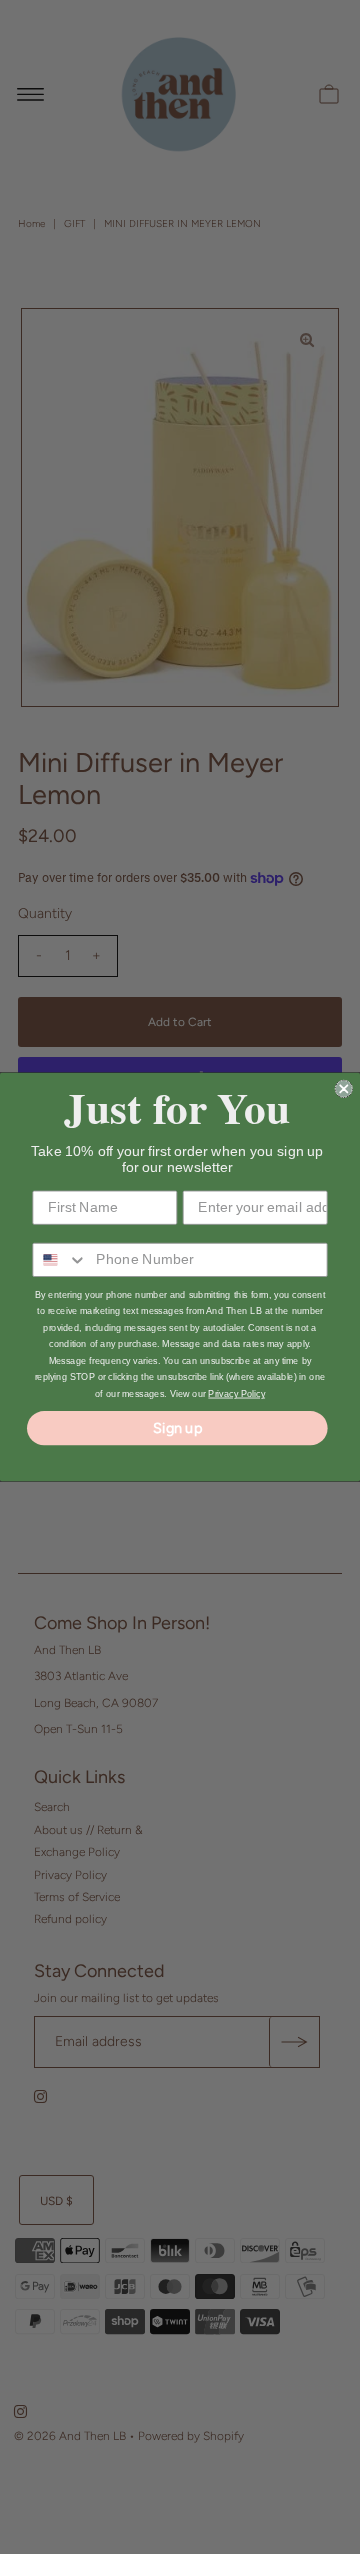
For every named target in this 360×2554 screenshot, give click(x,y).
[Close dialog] (344, 1089)
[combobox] (60, 1260)
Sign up (177, 1427)
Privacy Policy (236, 1394)
